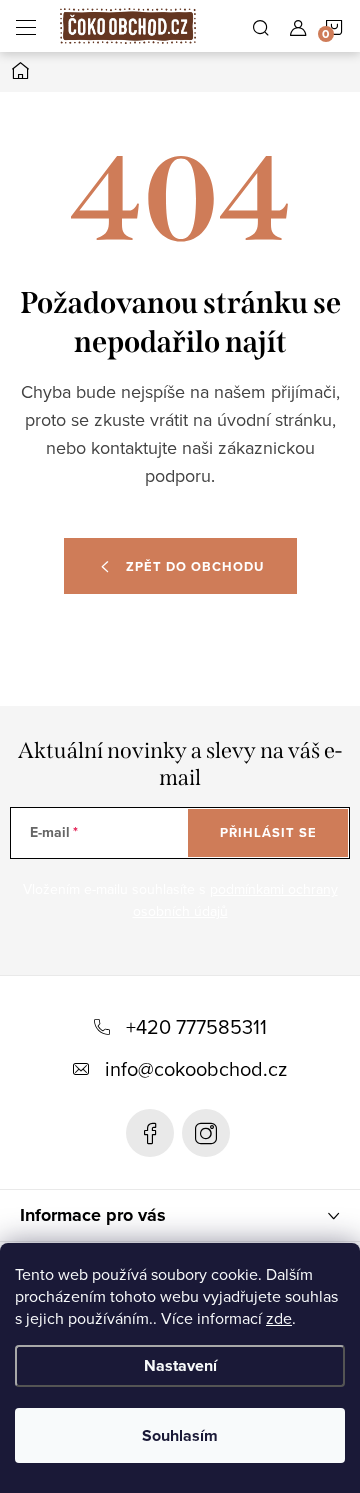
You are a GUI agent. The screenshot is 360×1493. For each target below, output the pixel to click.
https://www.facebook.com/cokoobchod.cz (150, 1133)
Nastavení (180, 1365)
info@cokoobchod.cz (196, 1068)
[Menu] (26, 26)
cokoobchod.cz (206, 1133)
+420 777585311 (196, 1026)
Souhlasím (180, 1435)
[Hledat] (261, 26)
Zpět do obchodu (195, 566)
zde (279, 1318)
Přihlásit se (268, 832)
